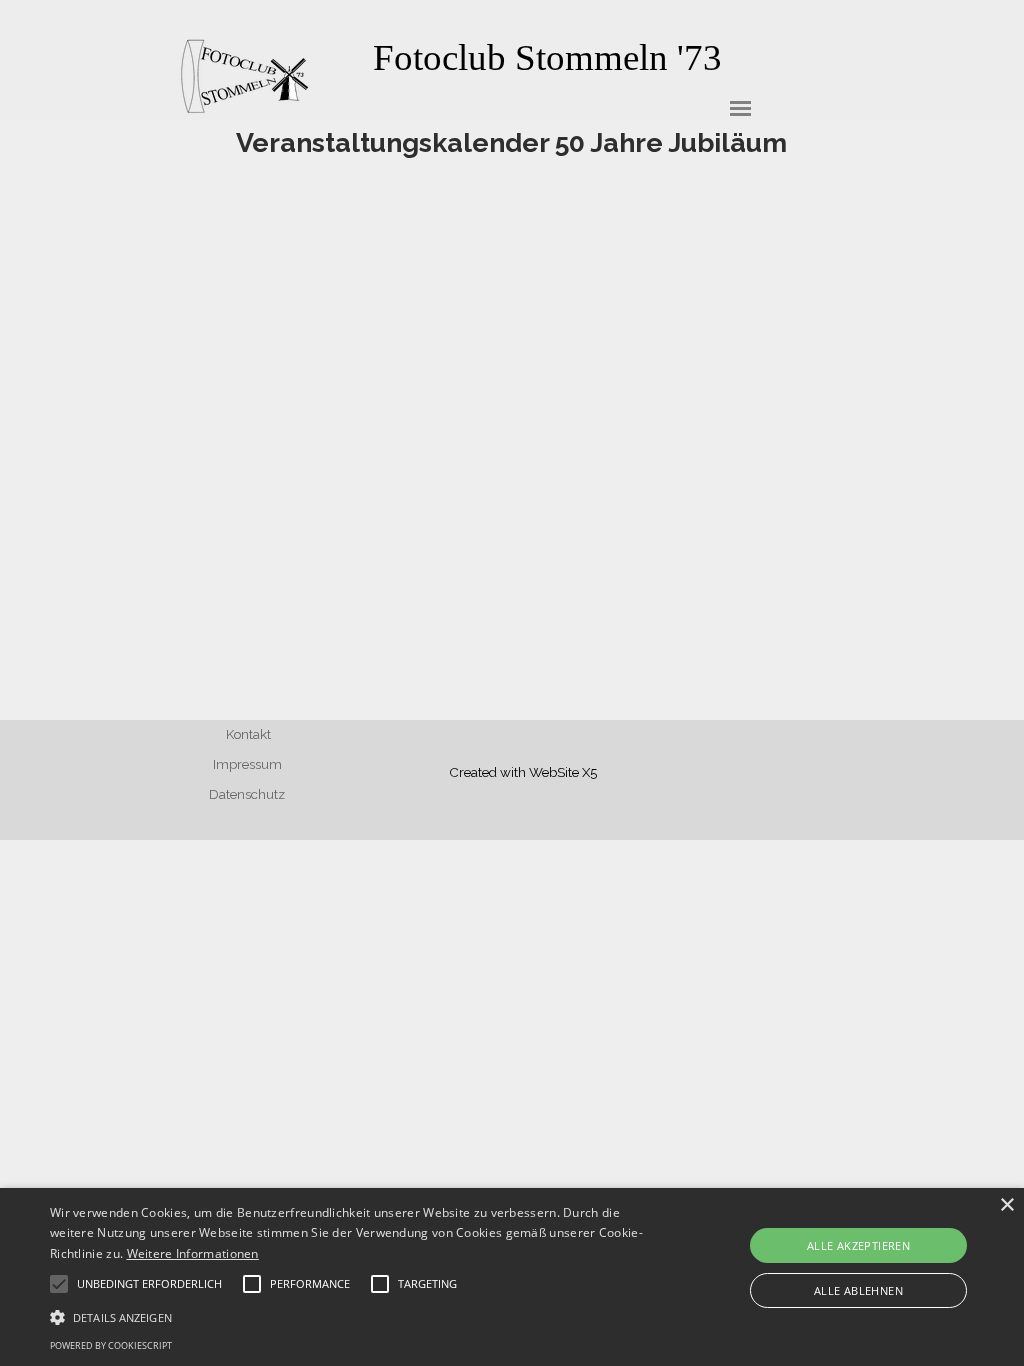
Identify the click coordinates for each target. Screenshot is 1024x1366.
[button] (350, 1315)
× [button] (1006, 1205)
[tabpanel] (547, 58)
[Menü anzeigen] (740, 108)
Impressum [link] (247, 764)
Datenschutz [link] (247, 794)
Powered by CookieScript (111, 1345)
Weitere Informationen (193, 1253)
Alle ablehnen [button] (858, 1290)
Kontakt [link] (248, 734)
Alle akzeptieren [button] (858, 1245)
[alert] (512, 1277)
